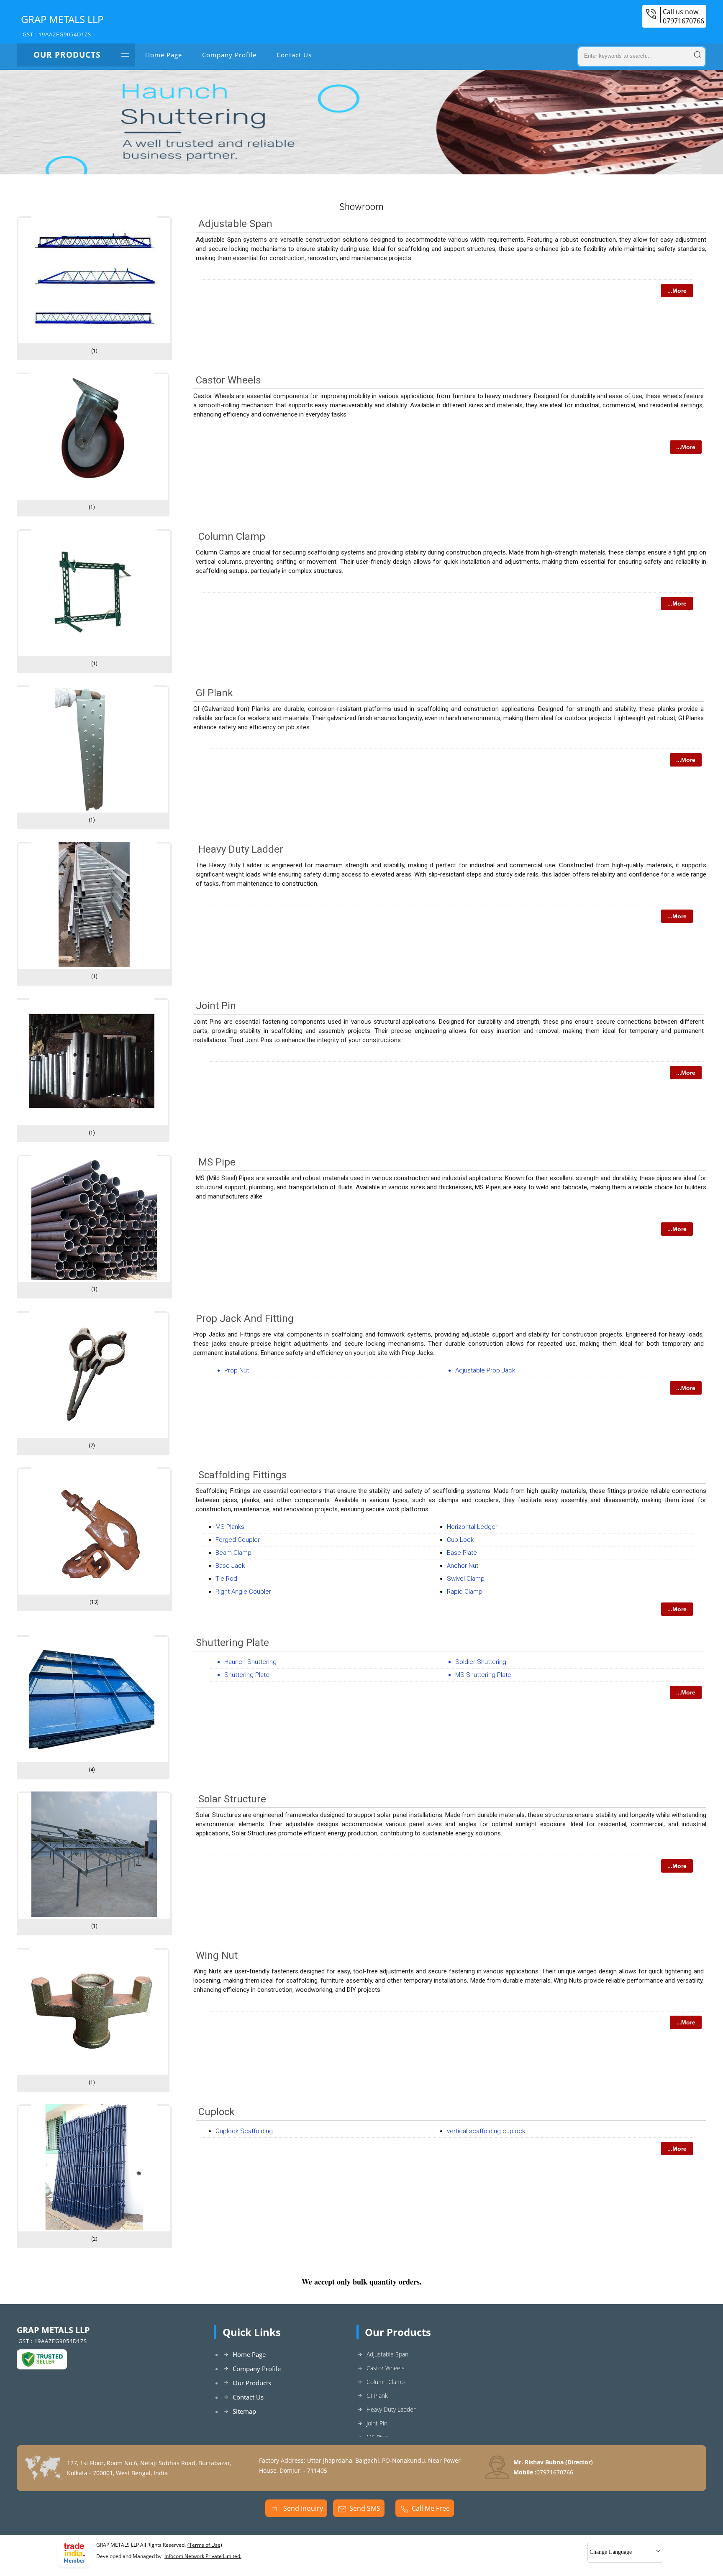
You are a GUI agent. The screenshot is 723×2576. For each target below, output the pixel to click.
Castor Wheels (228, 380)
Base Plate (462, 1553)
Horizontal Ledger (472, 1527)
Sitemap (244, 2411)
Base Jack (230, 1566)
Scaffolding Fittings (242, 1475)
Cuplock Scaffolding (244, 2131)
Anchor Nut (463, 1566)
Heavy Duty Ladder (241, 849)
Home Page (164, 55)
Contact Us (294, 55)
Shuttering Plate (232, 1643)
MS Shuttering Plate (483, 1675)
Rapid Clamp (465, 1592)
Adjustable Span (235, 224)
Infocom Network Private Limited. (203, 2556)
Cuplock (217, 2112)
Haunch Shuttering (250, 1662)
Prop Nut (237, 1370)
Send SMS (365, 2508)
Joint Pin (216, 1006)
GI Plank (214, 693)
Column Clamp (232, 537)
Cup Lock (460, 1540)
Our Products (67, 55)
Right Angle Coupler (243, 1592)
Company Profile (229, 55)
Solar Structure (232, 1799)
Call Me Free (431, 2508)
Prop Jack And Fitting (245, 1319)
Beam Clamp (233, 1553)
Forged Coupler (238, 1540)
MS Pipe (217, 1162)
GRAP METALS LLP (62, 25)
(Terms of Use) (205, 2545)
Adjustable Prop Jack (485, 1370)
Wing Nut (217, 1955)
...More (677, 291)
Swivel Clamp (466, 1579)
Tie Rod (226, 1579)
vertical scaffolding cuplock (486, 2131)
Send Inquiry (302, 2508)
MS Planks (230, 1527)
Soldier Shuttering (481, 1662)
